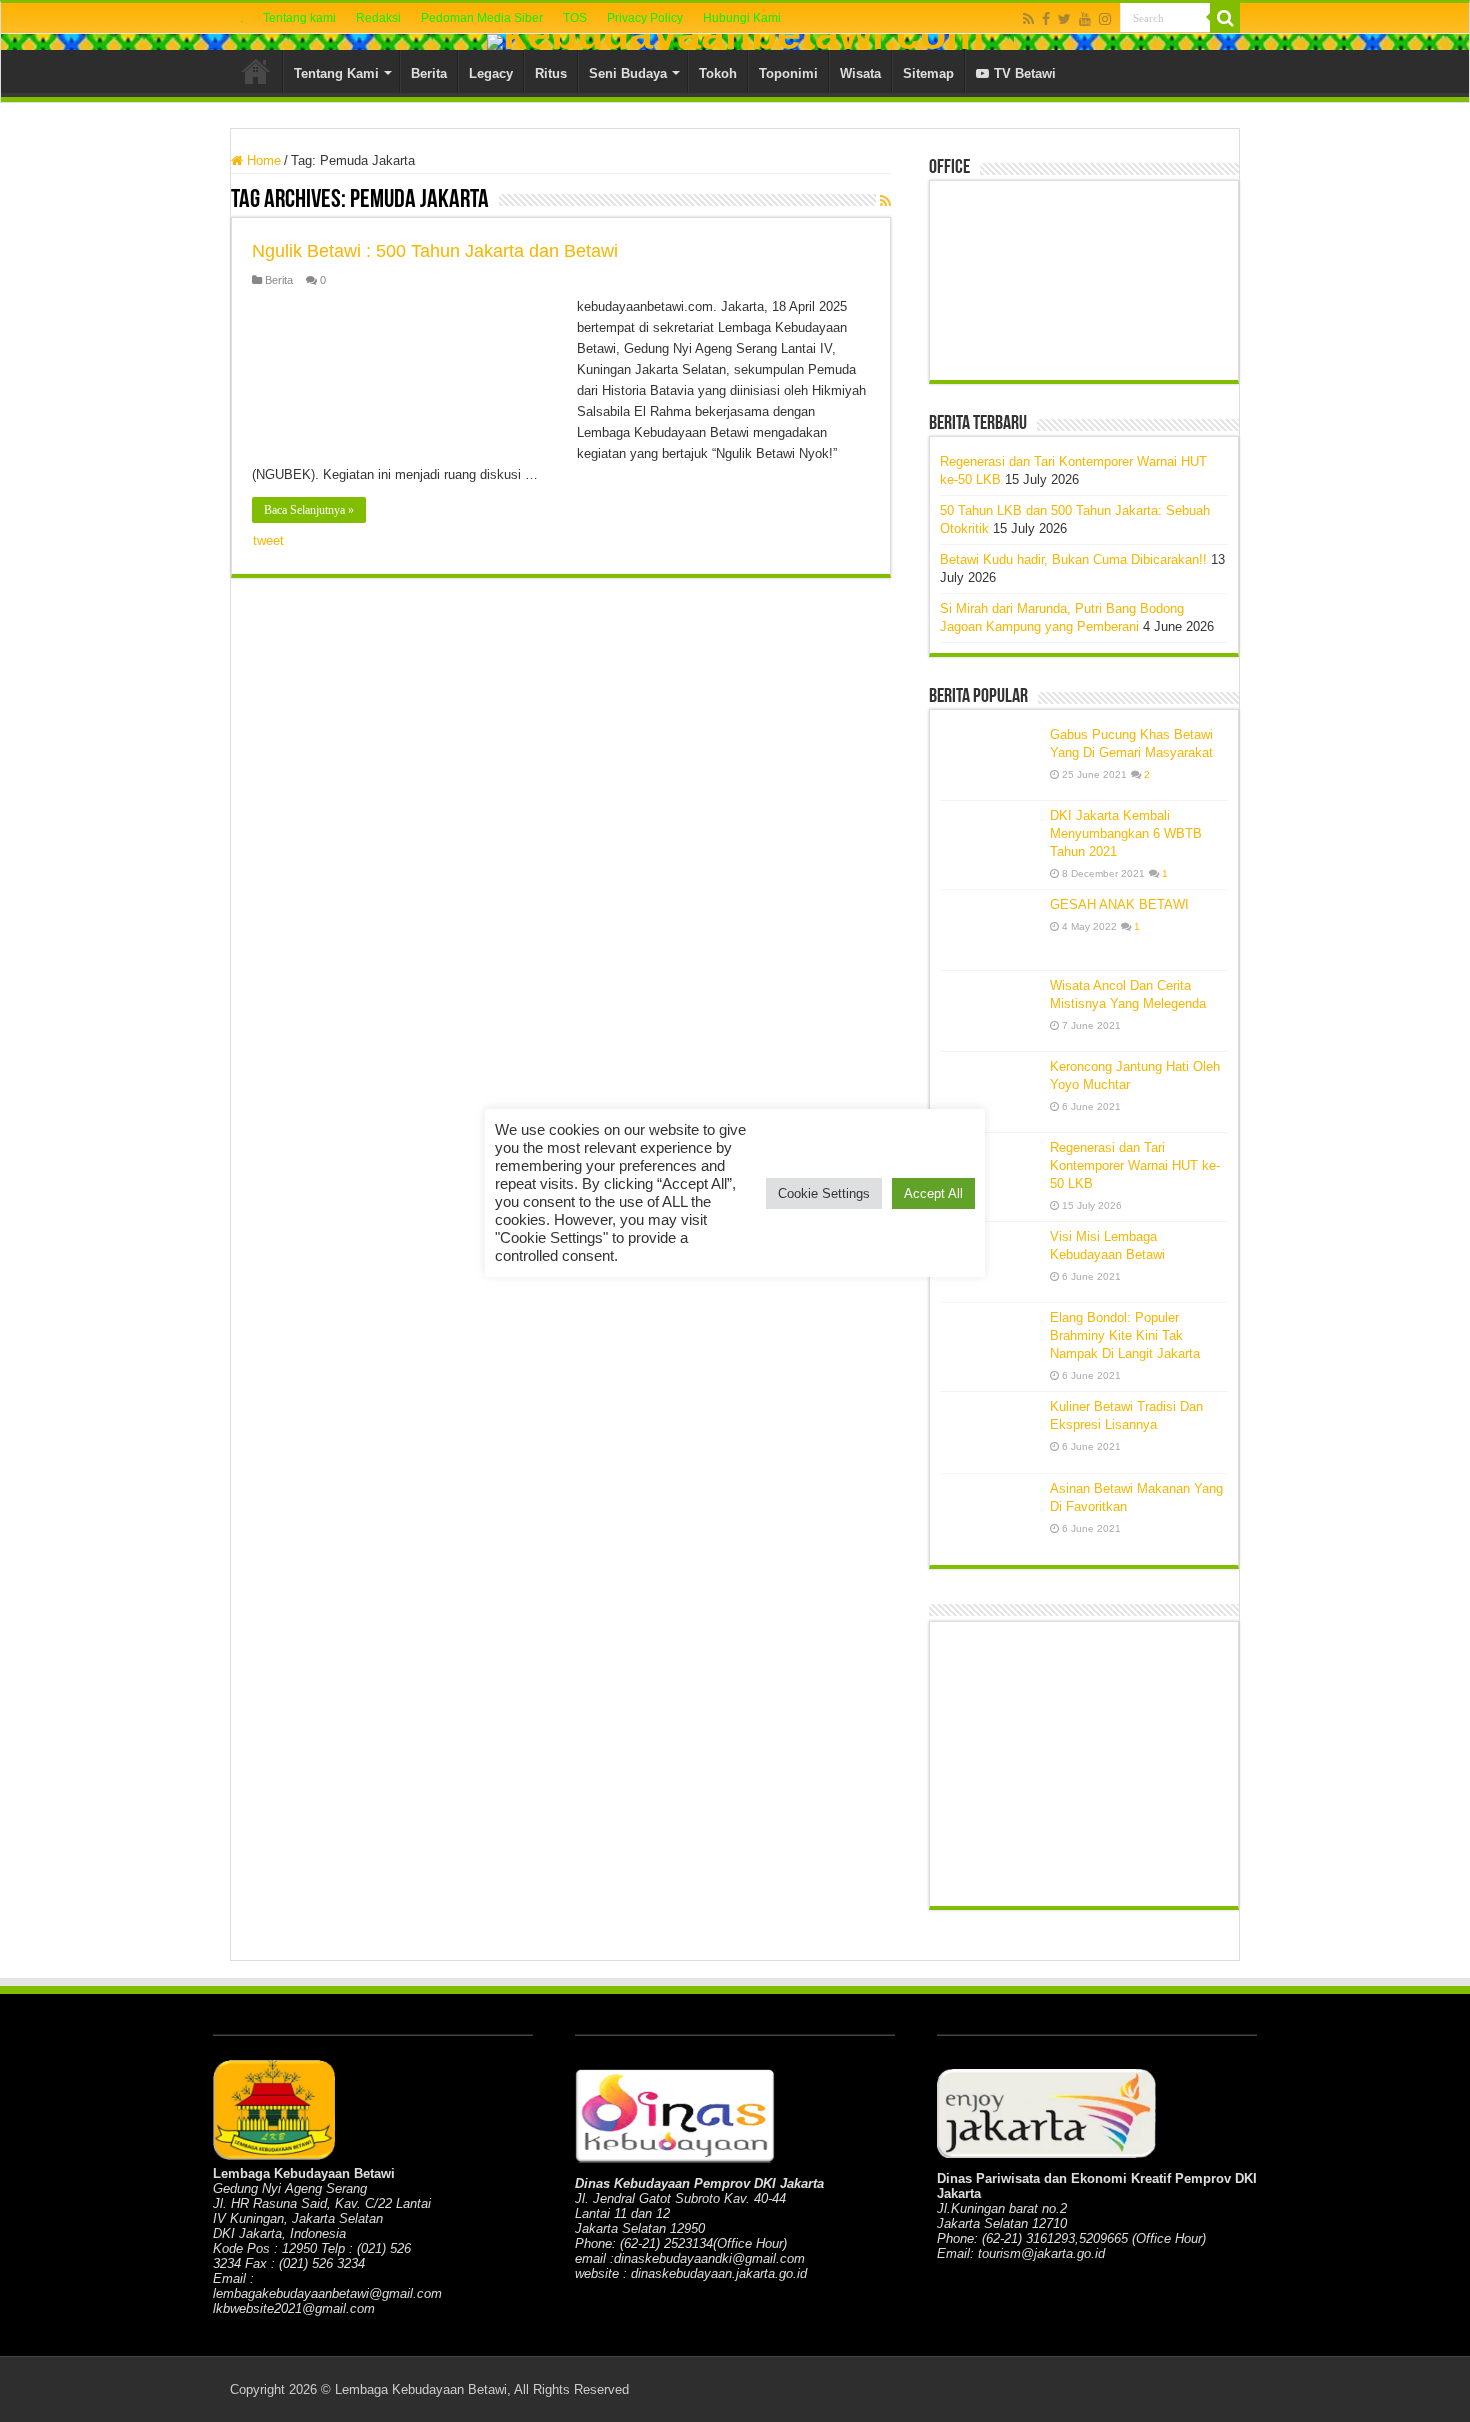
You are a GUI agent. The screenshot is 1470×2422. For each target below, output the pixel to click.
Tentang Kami (336, 73)
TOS (575, 18)
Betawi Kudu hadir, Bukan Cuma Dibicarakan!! (1073, 559)
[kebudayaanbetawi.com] (735, 42)
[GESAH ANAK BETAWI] (990, 930)
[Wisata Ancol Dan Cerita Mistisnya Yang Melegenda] (990, 1011)
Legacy (491, 73)
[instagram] (1105, 19)
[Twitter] (1064, 19)
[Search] (1225, 18)
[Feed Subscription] (885, 201)
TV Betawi (1025, 73)
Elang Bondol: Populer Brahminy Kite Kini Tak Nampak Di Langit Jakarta (1125, 1335)
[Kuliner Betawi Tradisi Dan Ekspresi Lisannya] (990, 1432)
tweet (268, 540)
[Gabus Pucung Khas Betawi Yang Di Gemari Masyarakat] (990, 760)
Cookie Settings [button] (824, 1193)
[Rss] (1028, 19)
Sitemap (928, 73)
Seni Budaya (628, 73)
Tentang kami (299, 18)
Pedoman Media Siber (482, 18)
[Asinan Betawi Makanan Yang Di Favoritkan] (990, 1514)
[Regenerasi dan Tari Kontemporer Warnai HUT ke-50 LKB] (990, 1173)
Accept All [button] (933, 1193)
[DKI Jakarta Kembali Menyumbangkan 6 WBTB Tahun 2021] (990, 841)
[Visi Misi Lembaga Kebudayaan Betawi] (990, 1262)
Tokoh (718, 73)
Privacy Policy (645, 18)
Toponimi (788, 73)
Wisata (860, 73)
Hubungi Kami (742, 18)
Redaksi (378, 18)
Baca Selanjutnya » (309, 510)
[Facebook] (1046, 19)
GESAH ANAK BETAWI (1119, 904)
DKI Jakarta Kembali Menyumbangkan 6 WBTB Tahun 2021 (1126, 833)
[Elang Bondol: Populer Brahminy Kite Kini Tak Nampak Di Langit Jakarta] (990, 1343)
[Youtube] (1085, 19)
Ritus (551, 73)
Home (256, 71)
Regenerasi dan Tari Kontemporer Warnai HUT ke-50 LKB (1135, 1165)
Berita (429, 73)
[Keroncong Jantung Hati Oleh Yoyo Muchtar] (990, 1092)
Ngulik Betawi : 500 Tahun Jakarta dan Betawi (435, 251)
